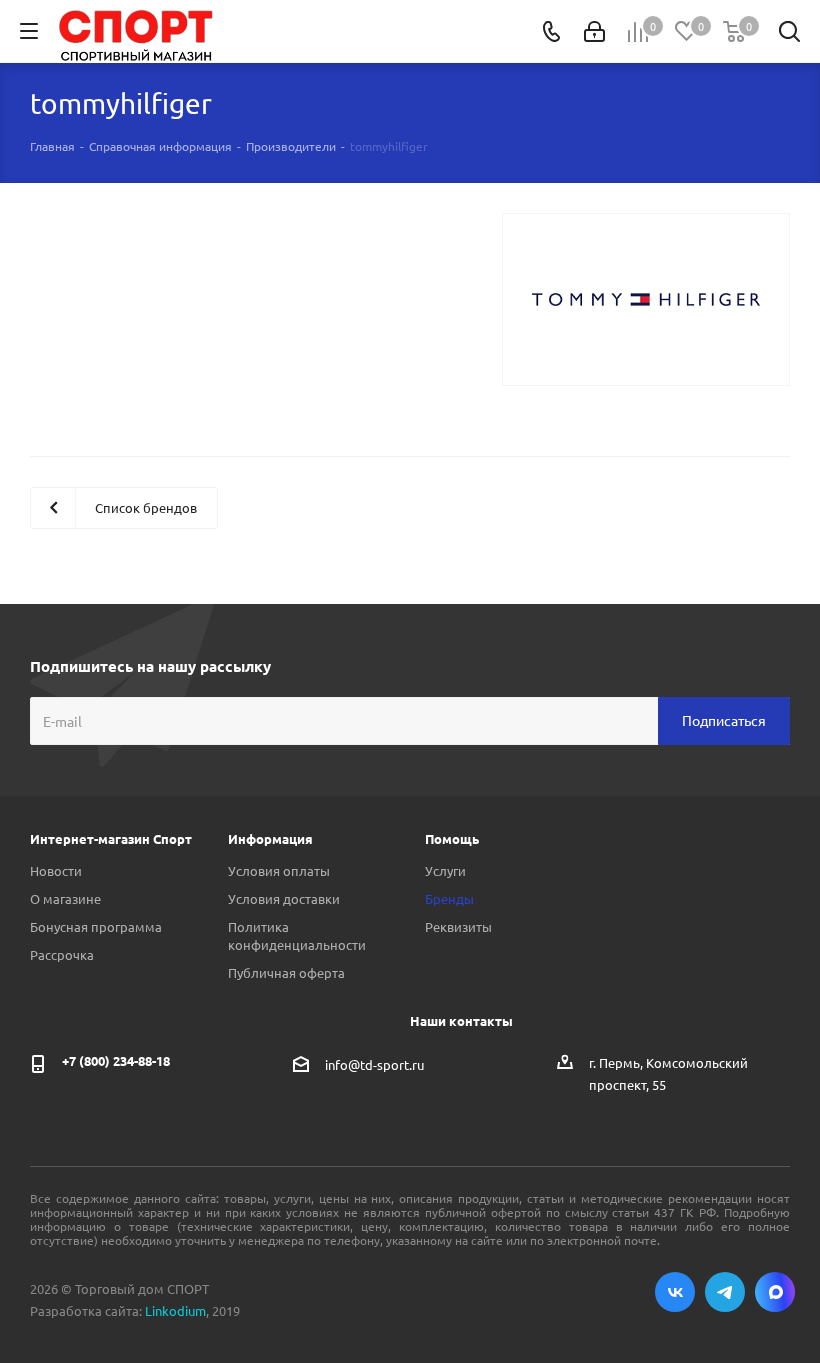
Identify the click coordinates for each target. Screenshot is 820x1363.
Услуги (445, 870)
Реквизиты (458, 926)
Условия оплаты (279, 870)
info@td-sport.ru (374, 1064)
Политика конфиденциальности (297, 935)
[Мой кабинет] (594, 31)
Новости (56, 870)
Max (775, 1292)
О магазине (65, 898)
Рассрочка (62, 954)
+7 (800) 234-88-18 (116, 1060)
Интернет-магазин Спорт (111, 838)
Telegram (725, 1292)
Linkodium (175, 1310)
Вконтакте (675, 1292)
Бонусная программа (96, 926)
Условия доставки (284, 898)
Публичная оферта (286, 972)
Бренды (449, 898)
